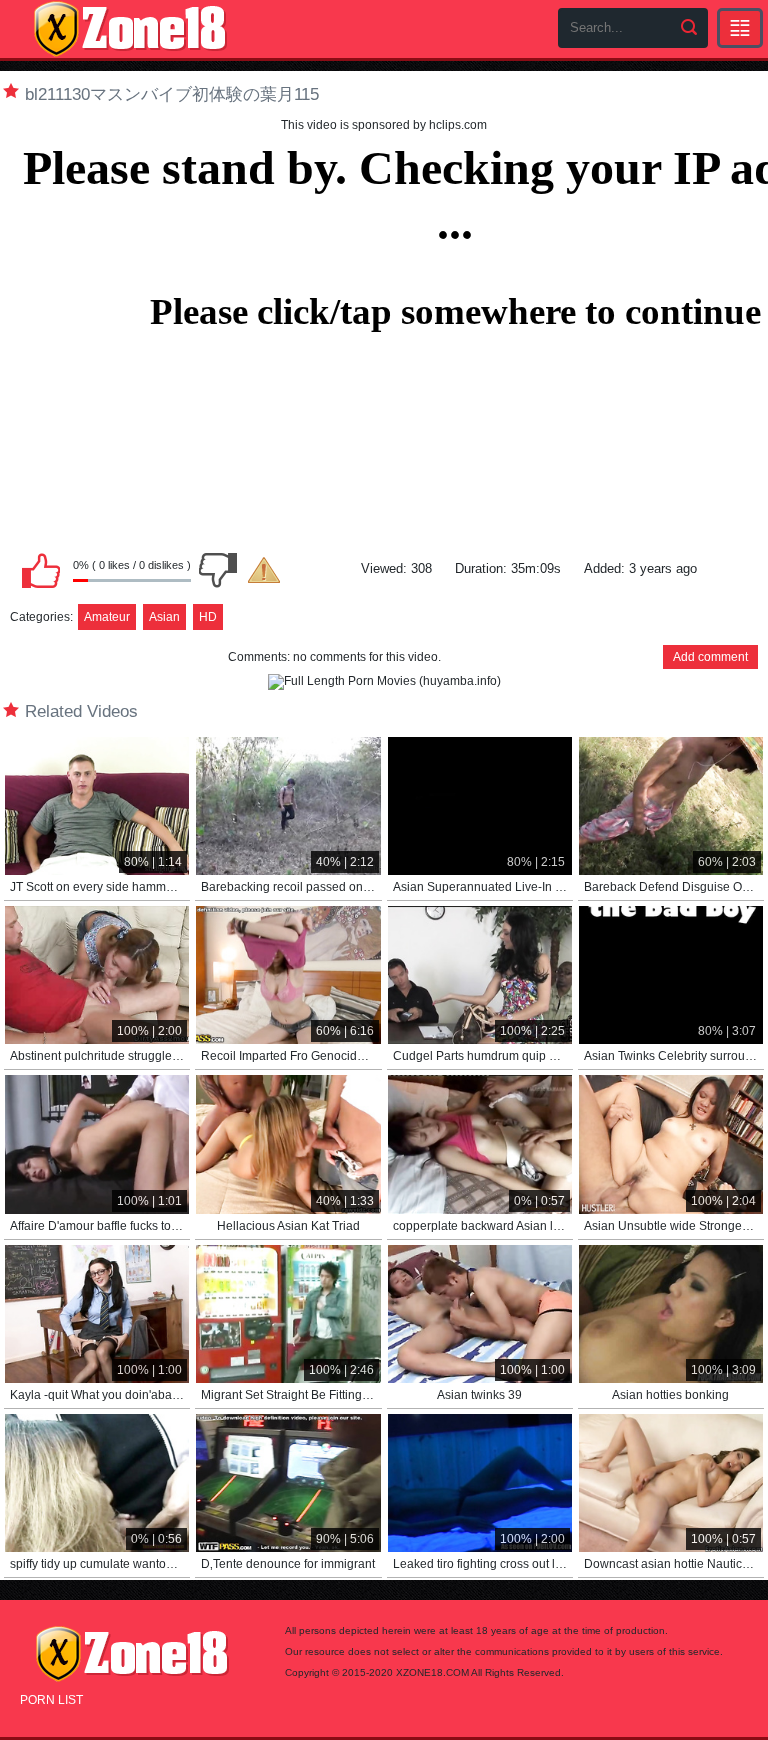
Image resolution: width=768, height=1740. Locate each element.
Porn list (51, 1700)
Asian (164, 617)
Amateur (107, 617)
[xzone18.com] (130, 29)
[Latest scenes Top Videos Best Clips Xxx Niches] (740, 28)
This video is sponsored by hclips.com (384, 125)
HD (208, 617)
